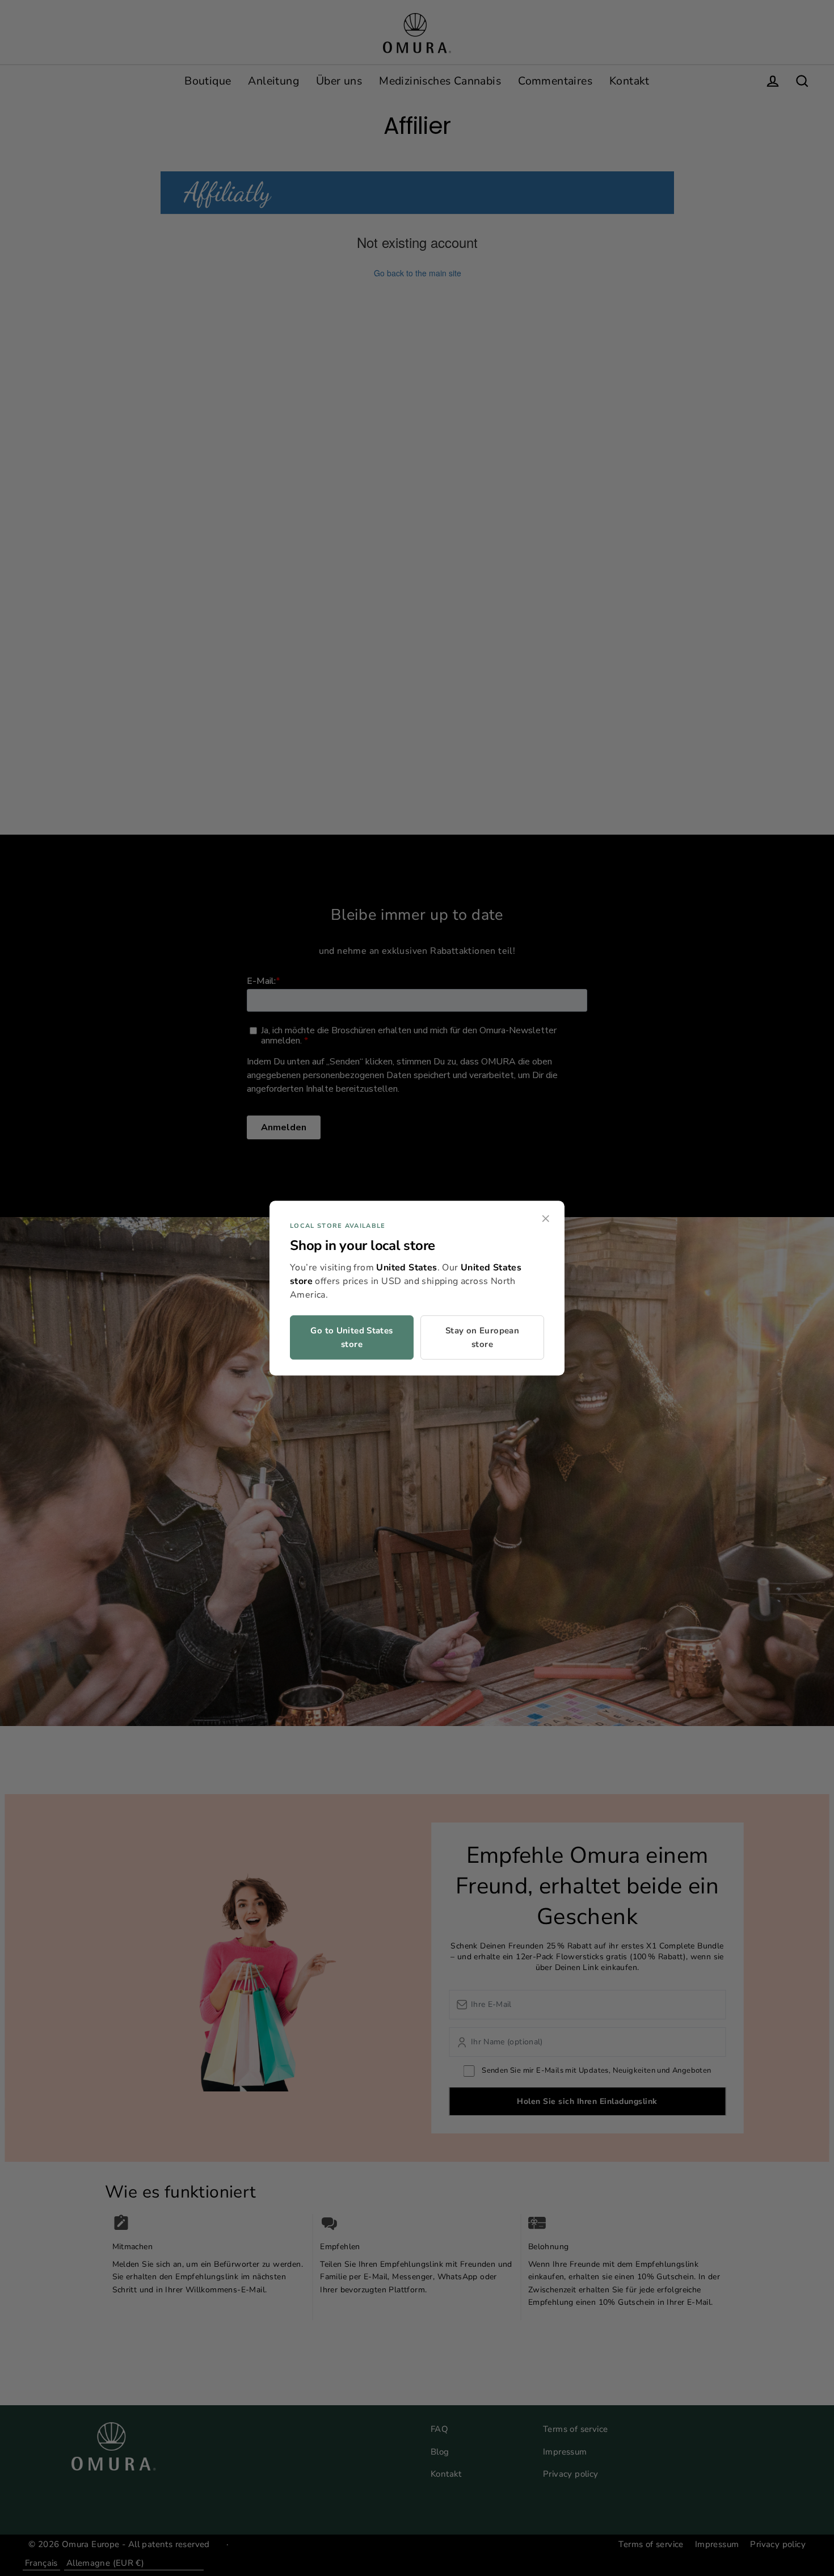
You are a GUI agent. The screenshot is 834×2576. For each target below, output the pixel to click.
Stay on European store (482, 1337)
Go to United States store (351, 1337)
